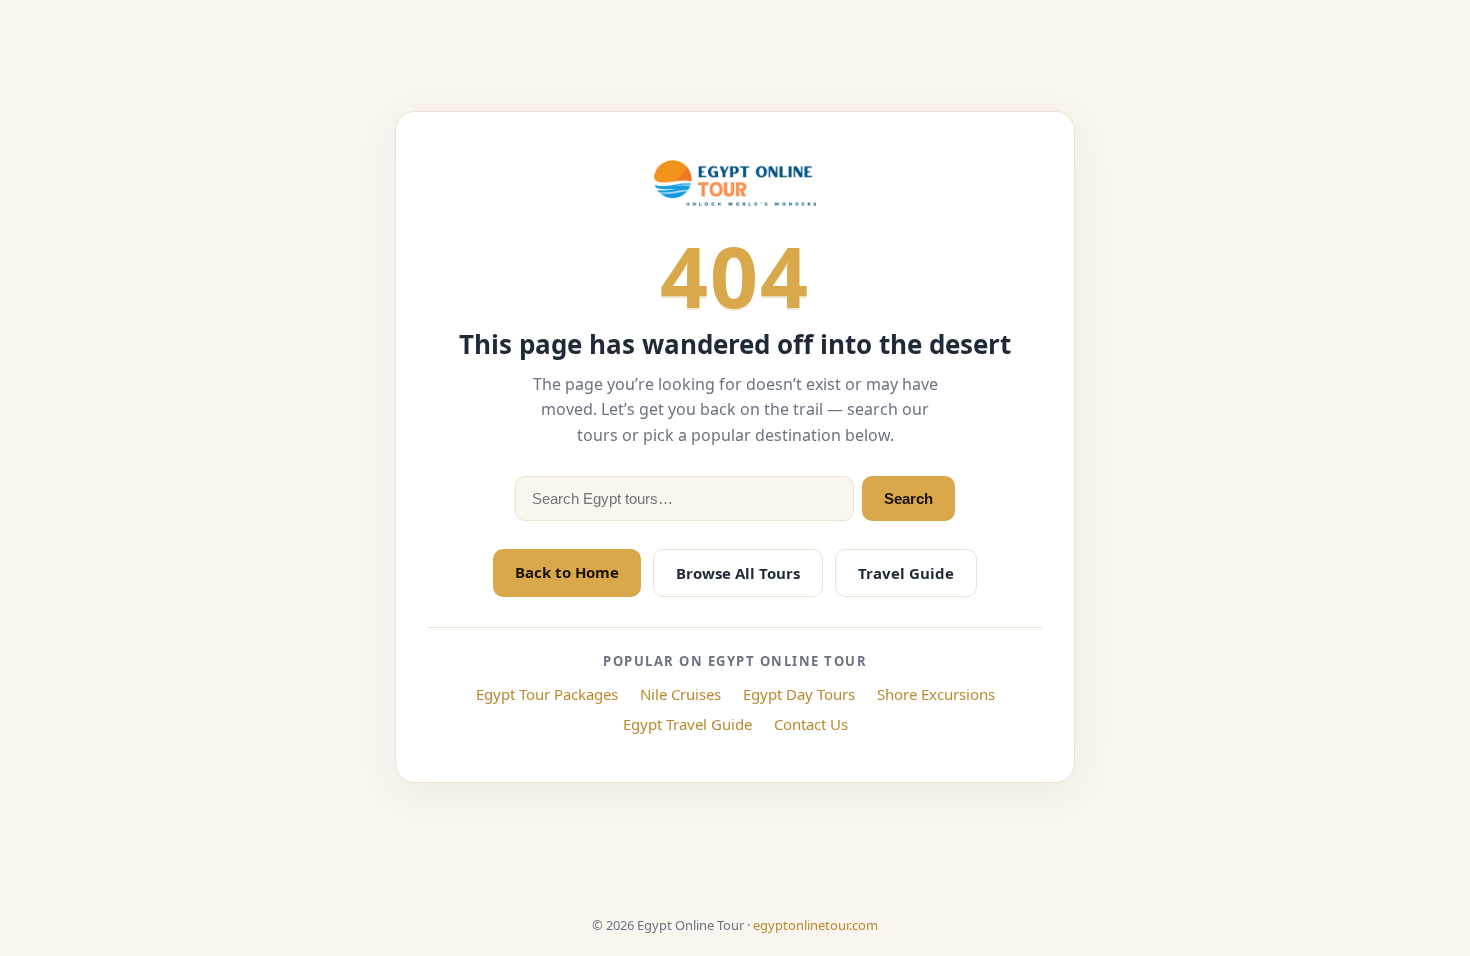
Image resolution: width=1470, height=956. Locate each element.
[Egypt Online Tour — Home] (735, 183)
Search (908, 498)
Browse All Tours (738, 573)
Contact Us (811, 724)
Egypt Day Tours (799, 694)
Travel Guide (906, 573)
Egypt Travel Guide (687, 724)
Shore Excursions (936, 694)
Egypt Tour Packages (547, 694)
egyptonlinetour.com (815, 925)
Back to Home (567, 572)
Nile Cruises (680, 694)
